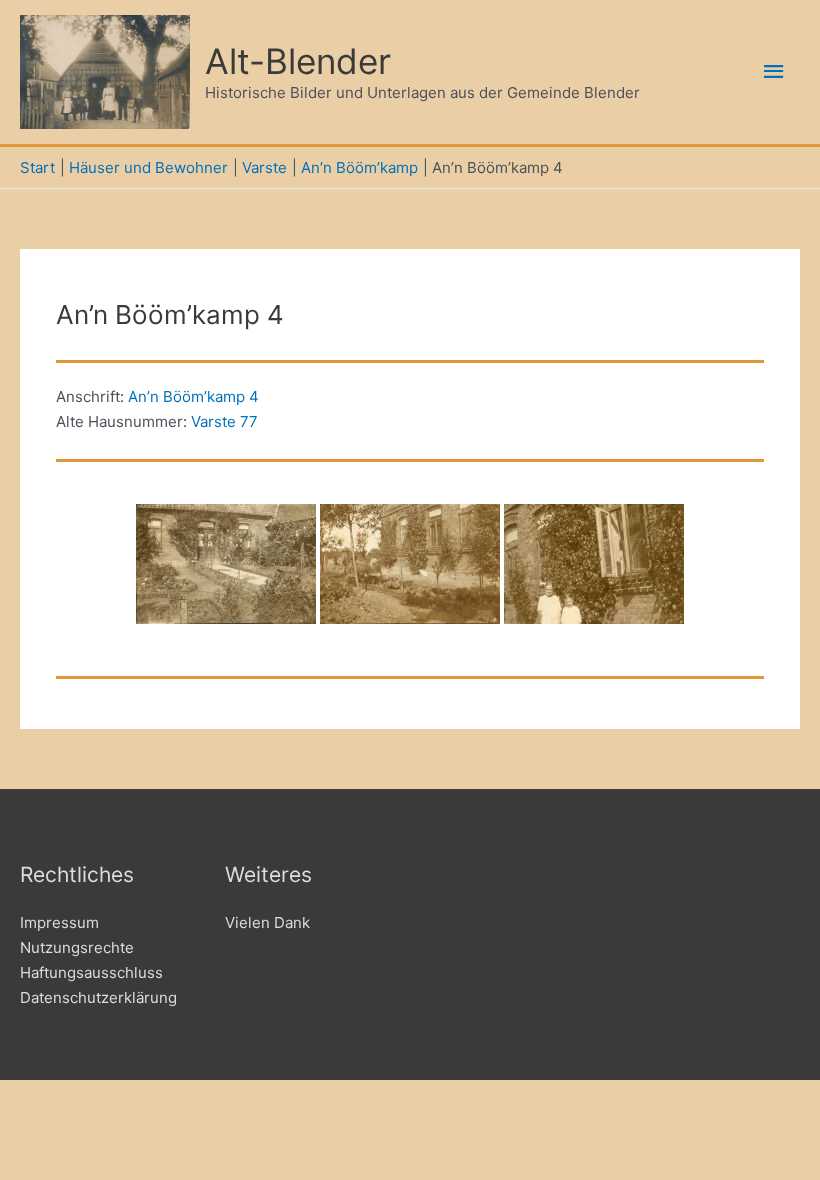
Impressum (59, 922)
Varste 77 (224, 421)
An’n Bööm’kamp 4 (193, 396)
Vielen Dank (267, 922)
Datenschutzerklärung (98, 997)
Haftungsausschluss (91, 972)
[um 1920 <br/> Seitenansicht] (226, 564)
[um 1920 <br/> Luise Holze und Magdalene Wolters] (594, 564)
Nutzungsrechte (77, 947)
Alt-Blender (298, 61)
